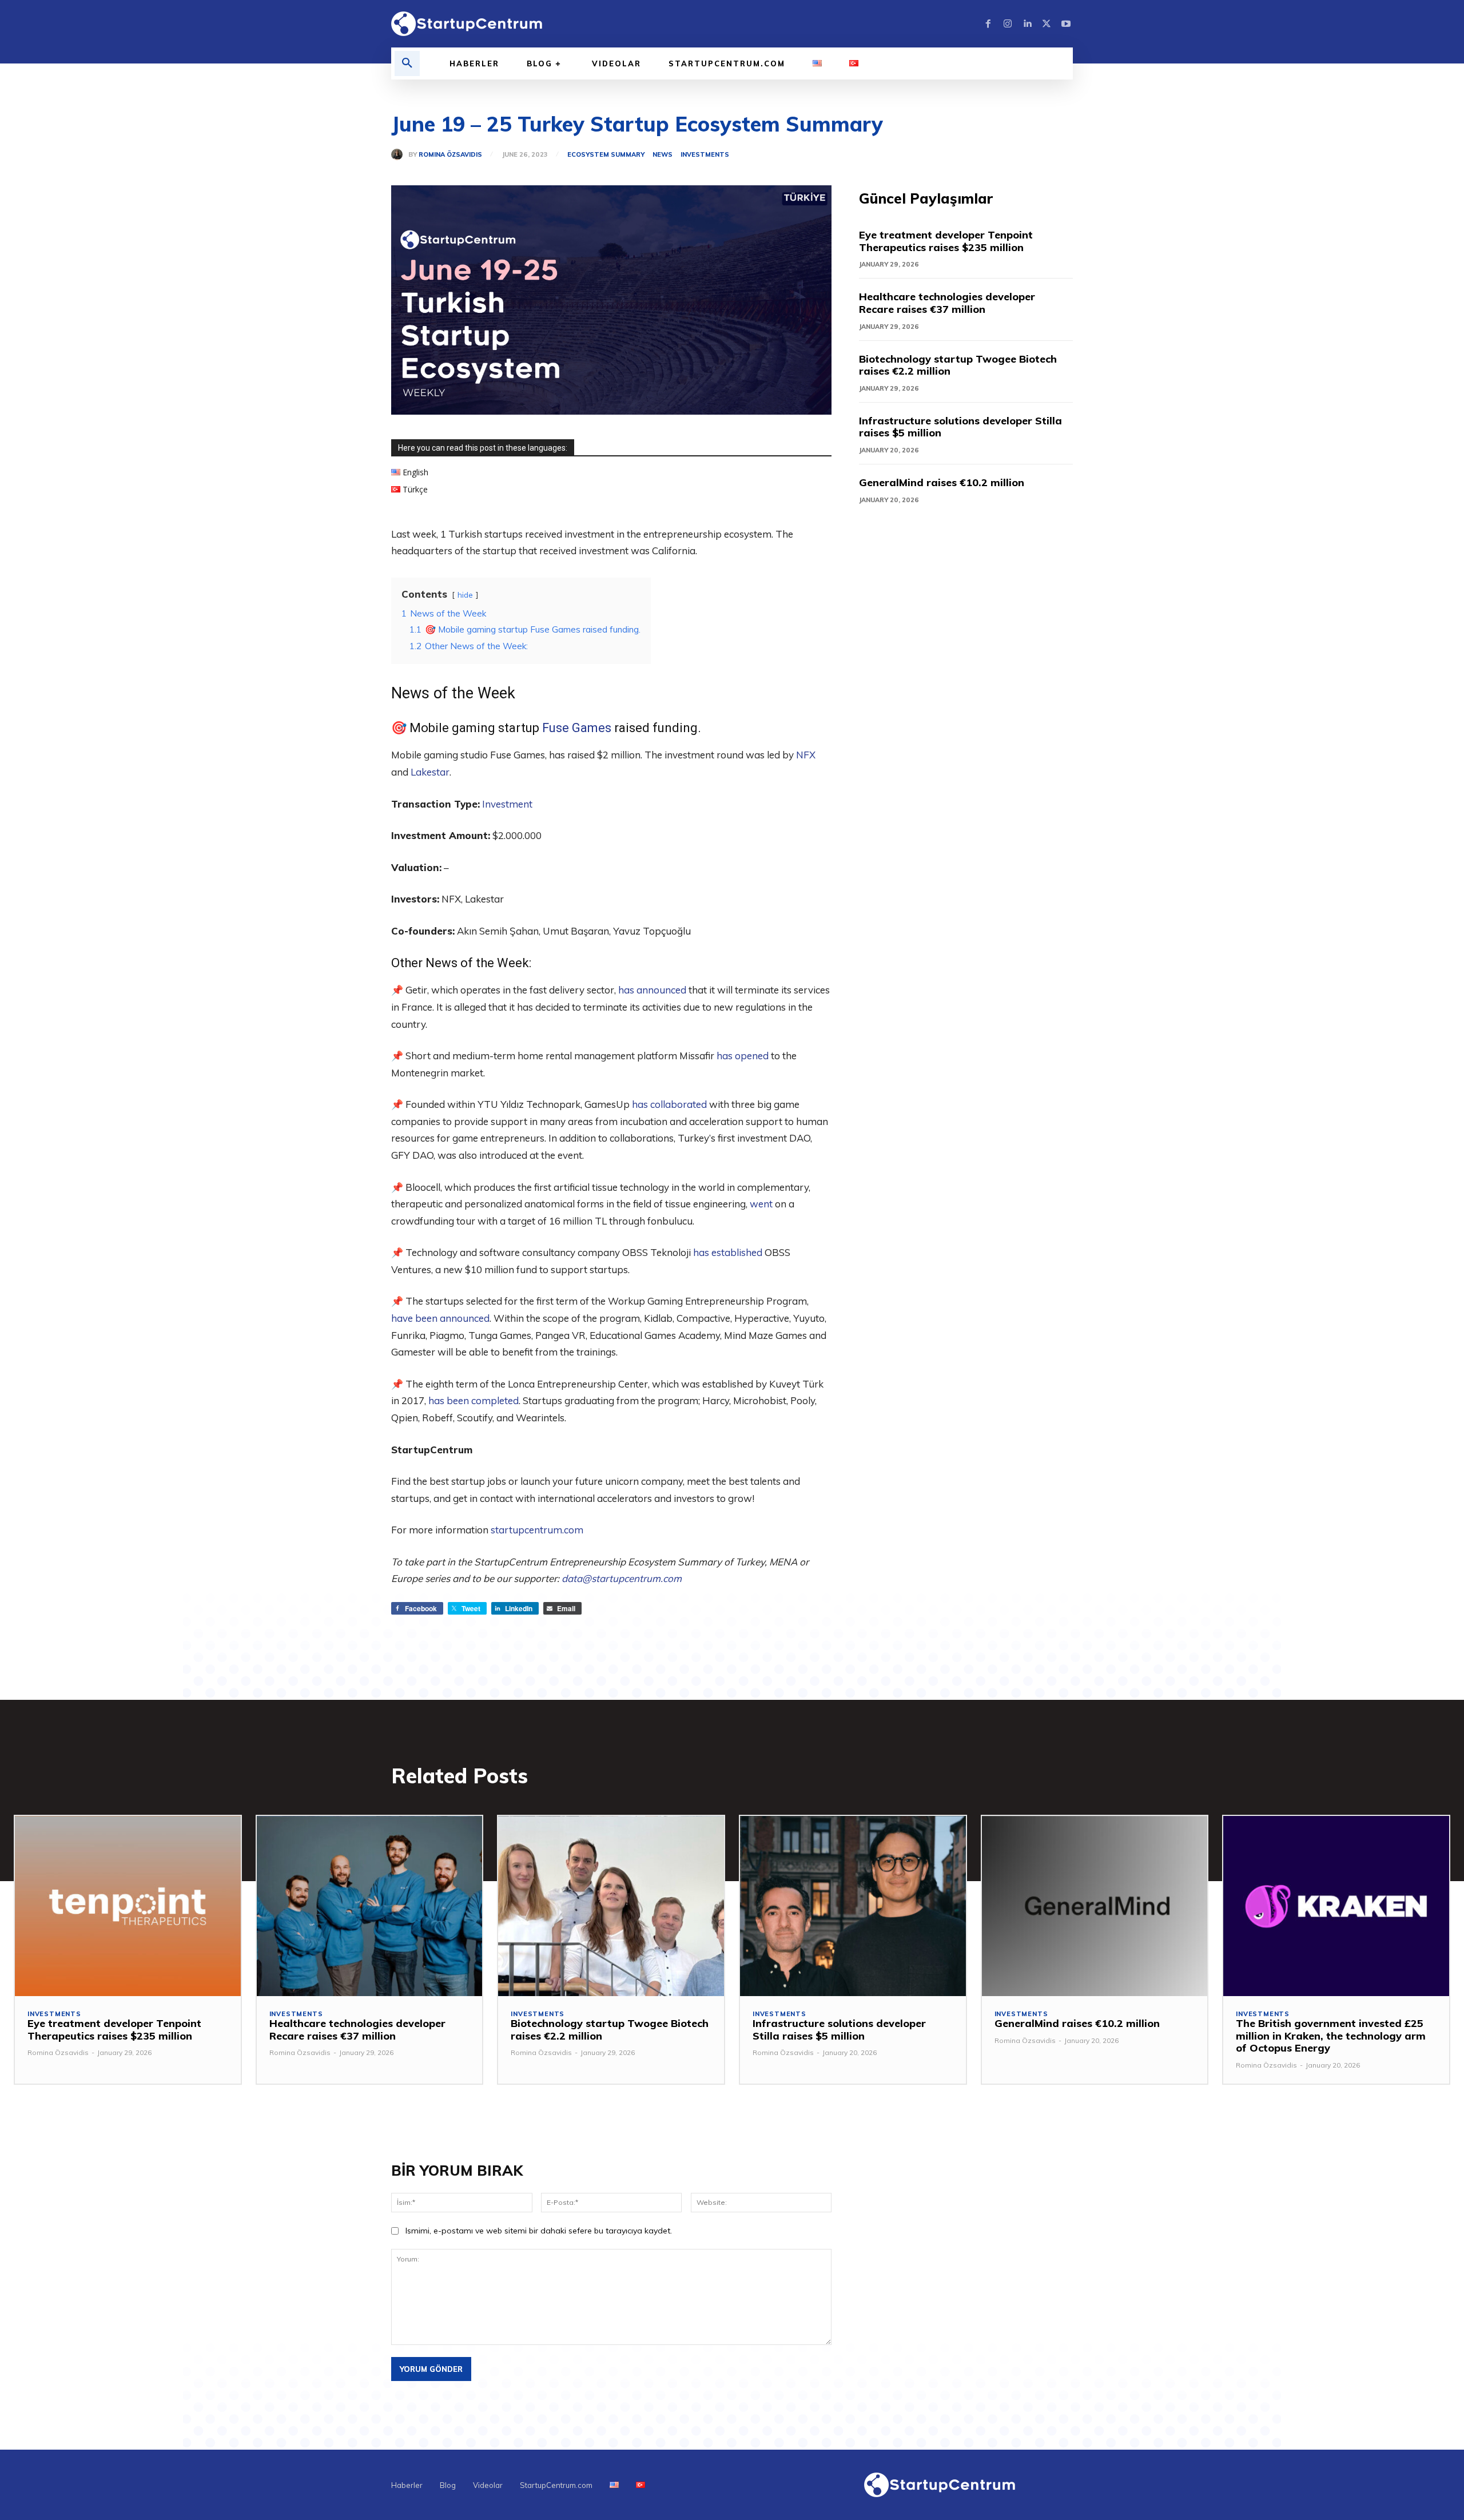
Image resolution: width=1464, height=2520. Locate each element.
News (663, 155)
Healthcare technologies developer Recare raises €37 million (947, 303)
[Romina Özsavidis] (400, 154)
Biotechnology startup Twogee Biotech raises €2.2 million (958, 365)
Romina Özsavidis (450, 155)
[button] (407, 63)
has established (728, 1252)
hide (465, 595)
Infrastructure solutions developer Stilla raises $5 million (960, 427)
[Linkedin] (1027, 24)
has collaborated (669, 1104)
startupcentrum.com (537, 1530)
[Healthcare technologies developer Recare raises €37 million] (370, 1906)
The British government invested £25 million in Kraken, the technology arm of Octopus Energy (1331, 2036)
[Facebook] (988, 24)
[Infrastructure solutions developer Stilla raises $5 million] (853, 1906)
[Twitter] (1047, 24)
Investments (705, 155)
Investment (507, 804)
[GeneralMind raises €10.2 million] (1095, 1906)
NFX (806, 755)
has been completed (474, 1400)
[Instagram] (1008, 24)
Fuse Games (577, 728)
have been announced (440, 1318)
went (761, 1204)
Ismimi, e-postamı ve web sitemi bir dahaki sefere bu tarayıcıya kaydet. (539, 2231)
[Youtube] (1066, 24)
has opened (743, 1056)
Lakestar (430, 772)
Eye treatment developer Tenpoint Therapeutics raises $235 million (946, 241)
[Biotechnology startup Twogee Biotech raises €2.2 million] (611, 1906)
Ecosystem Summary (606, 155)
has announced (651, 990)
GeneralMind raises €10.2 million (942, 482)
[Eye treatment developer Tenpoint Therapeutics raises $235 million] (128, 1906)
